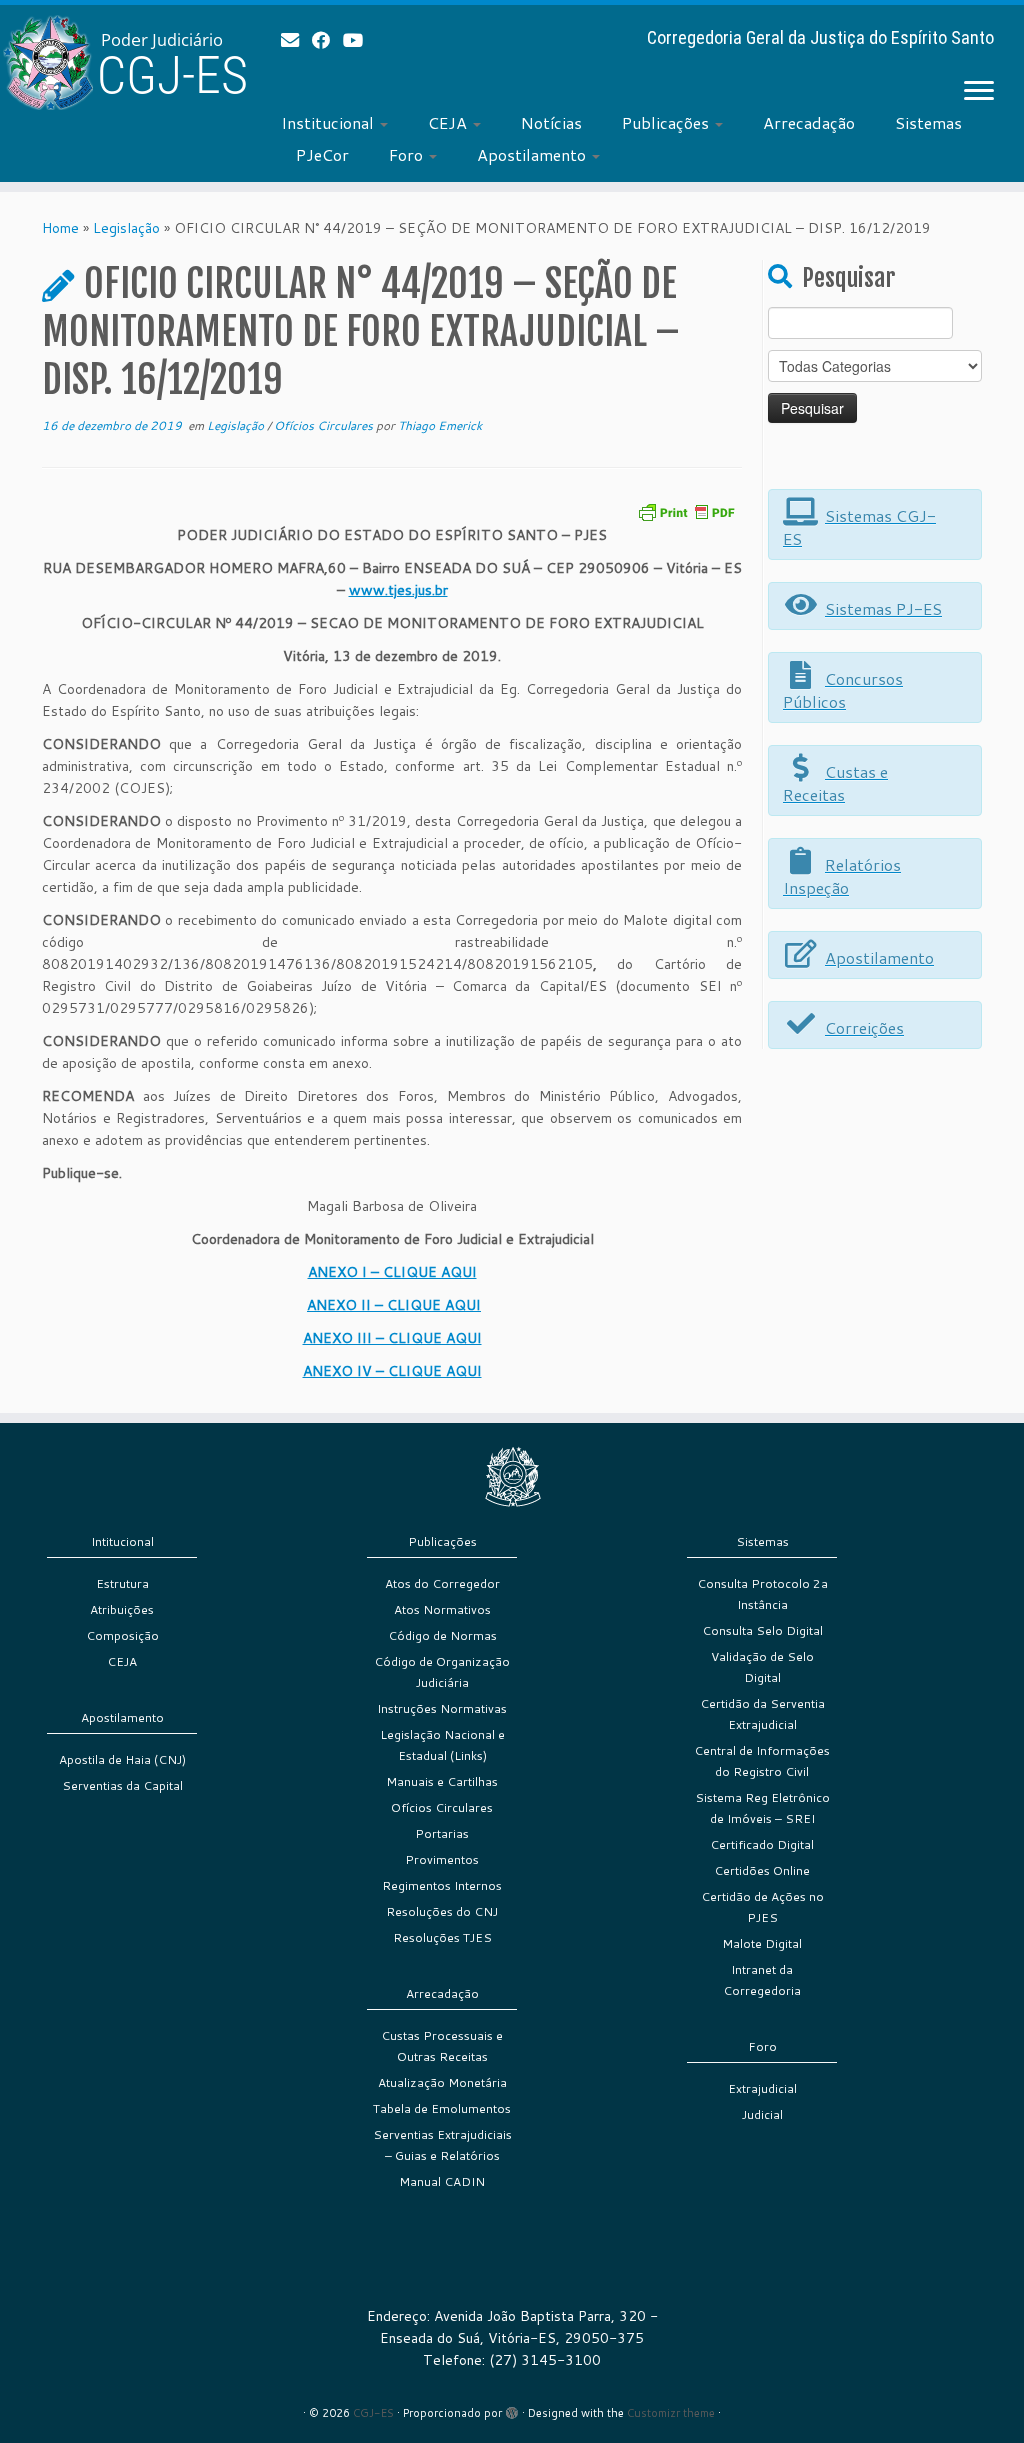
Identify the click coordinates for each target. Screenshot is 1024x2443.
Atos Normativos (442, 1609)
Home (60, 228)
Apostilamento (533, 154)
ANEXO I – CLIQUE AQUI (392, 1272)
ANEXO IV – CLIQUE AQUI (392, 1371)
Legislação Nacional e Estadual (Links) (442, 1745)
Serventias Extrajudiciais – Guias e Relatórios (442, 2145)
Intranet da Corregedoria (762, 1980)
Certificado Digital (762, 1844)
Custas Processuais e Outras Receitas (442, 2046)
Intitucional (122, 1541)
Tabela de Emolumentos (442, 2108)
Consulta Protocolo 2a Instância (762, 1594)
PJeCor (322, 154)
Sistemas (928, 122)
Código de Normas (442, 1635)
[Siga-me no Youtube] (359, 40)
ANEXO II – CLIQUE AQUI (394, 1305)
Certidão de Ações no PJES (762, 1907)
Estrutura (122, 1583)
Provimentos (442, 1859)
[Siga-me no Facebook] (327, 40)
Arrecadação (809, 122)
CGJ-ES (373, 2413)
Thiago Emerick (440, 425)
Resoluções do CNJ (442, 1911)
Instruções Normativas (442, 1708)
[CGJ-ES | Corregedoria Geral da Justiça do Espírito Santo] (120, 62)
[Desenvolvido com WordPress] (512, 2409)
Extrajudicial (762, 2088)
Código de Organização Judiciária (442, 1672)
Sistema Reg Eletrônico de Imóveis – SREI (762, 1808)
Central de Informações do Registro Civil (762, 1761)
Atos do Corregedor (442, 1583)
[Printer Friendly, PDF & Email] (686, 510)
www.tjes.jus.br (398, 590)
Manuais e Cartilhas (442, 1781)
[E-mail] (296, 40)
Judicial (762, 2114)
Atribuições (122, 1609)
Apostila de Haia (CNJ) (122, 1759)
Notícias (551, 122)
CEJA (449, 122)
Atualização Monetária (442, 2082)
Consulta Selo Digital (762, 1630)
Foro (408, 154)
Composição (122, 1635)
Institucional (329, 122)
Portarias (442, 1833)
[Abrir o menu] (979, 92)
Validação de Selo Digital (762, 1667)
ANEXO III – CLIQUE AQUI (392, 1338)
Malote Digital (762, 1943)
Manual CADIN (442, 2181)
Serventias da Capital (122, 1785)
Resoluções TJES (442, 1937)
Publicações (667, 122)
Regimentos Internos (442, 1885)
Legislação (126, 228)
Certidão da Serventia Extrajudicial (762, 1714)
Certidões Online (762, 1870)
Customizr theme (671, 2413)
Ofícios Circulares (325, 425)
